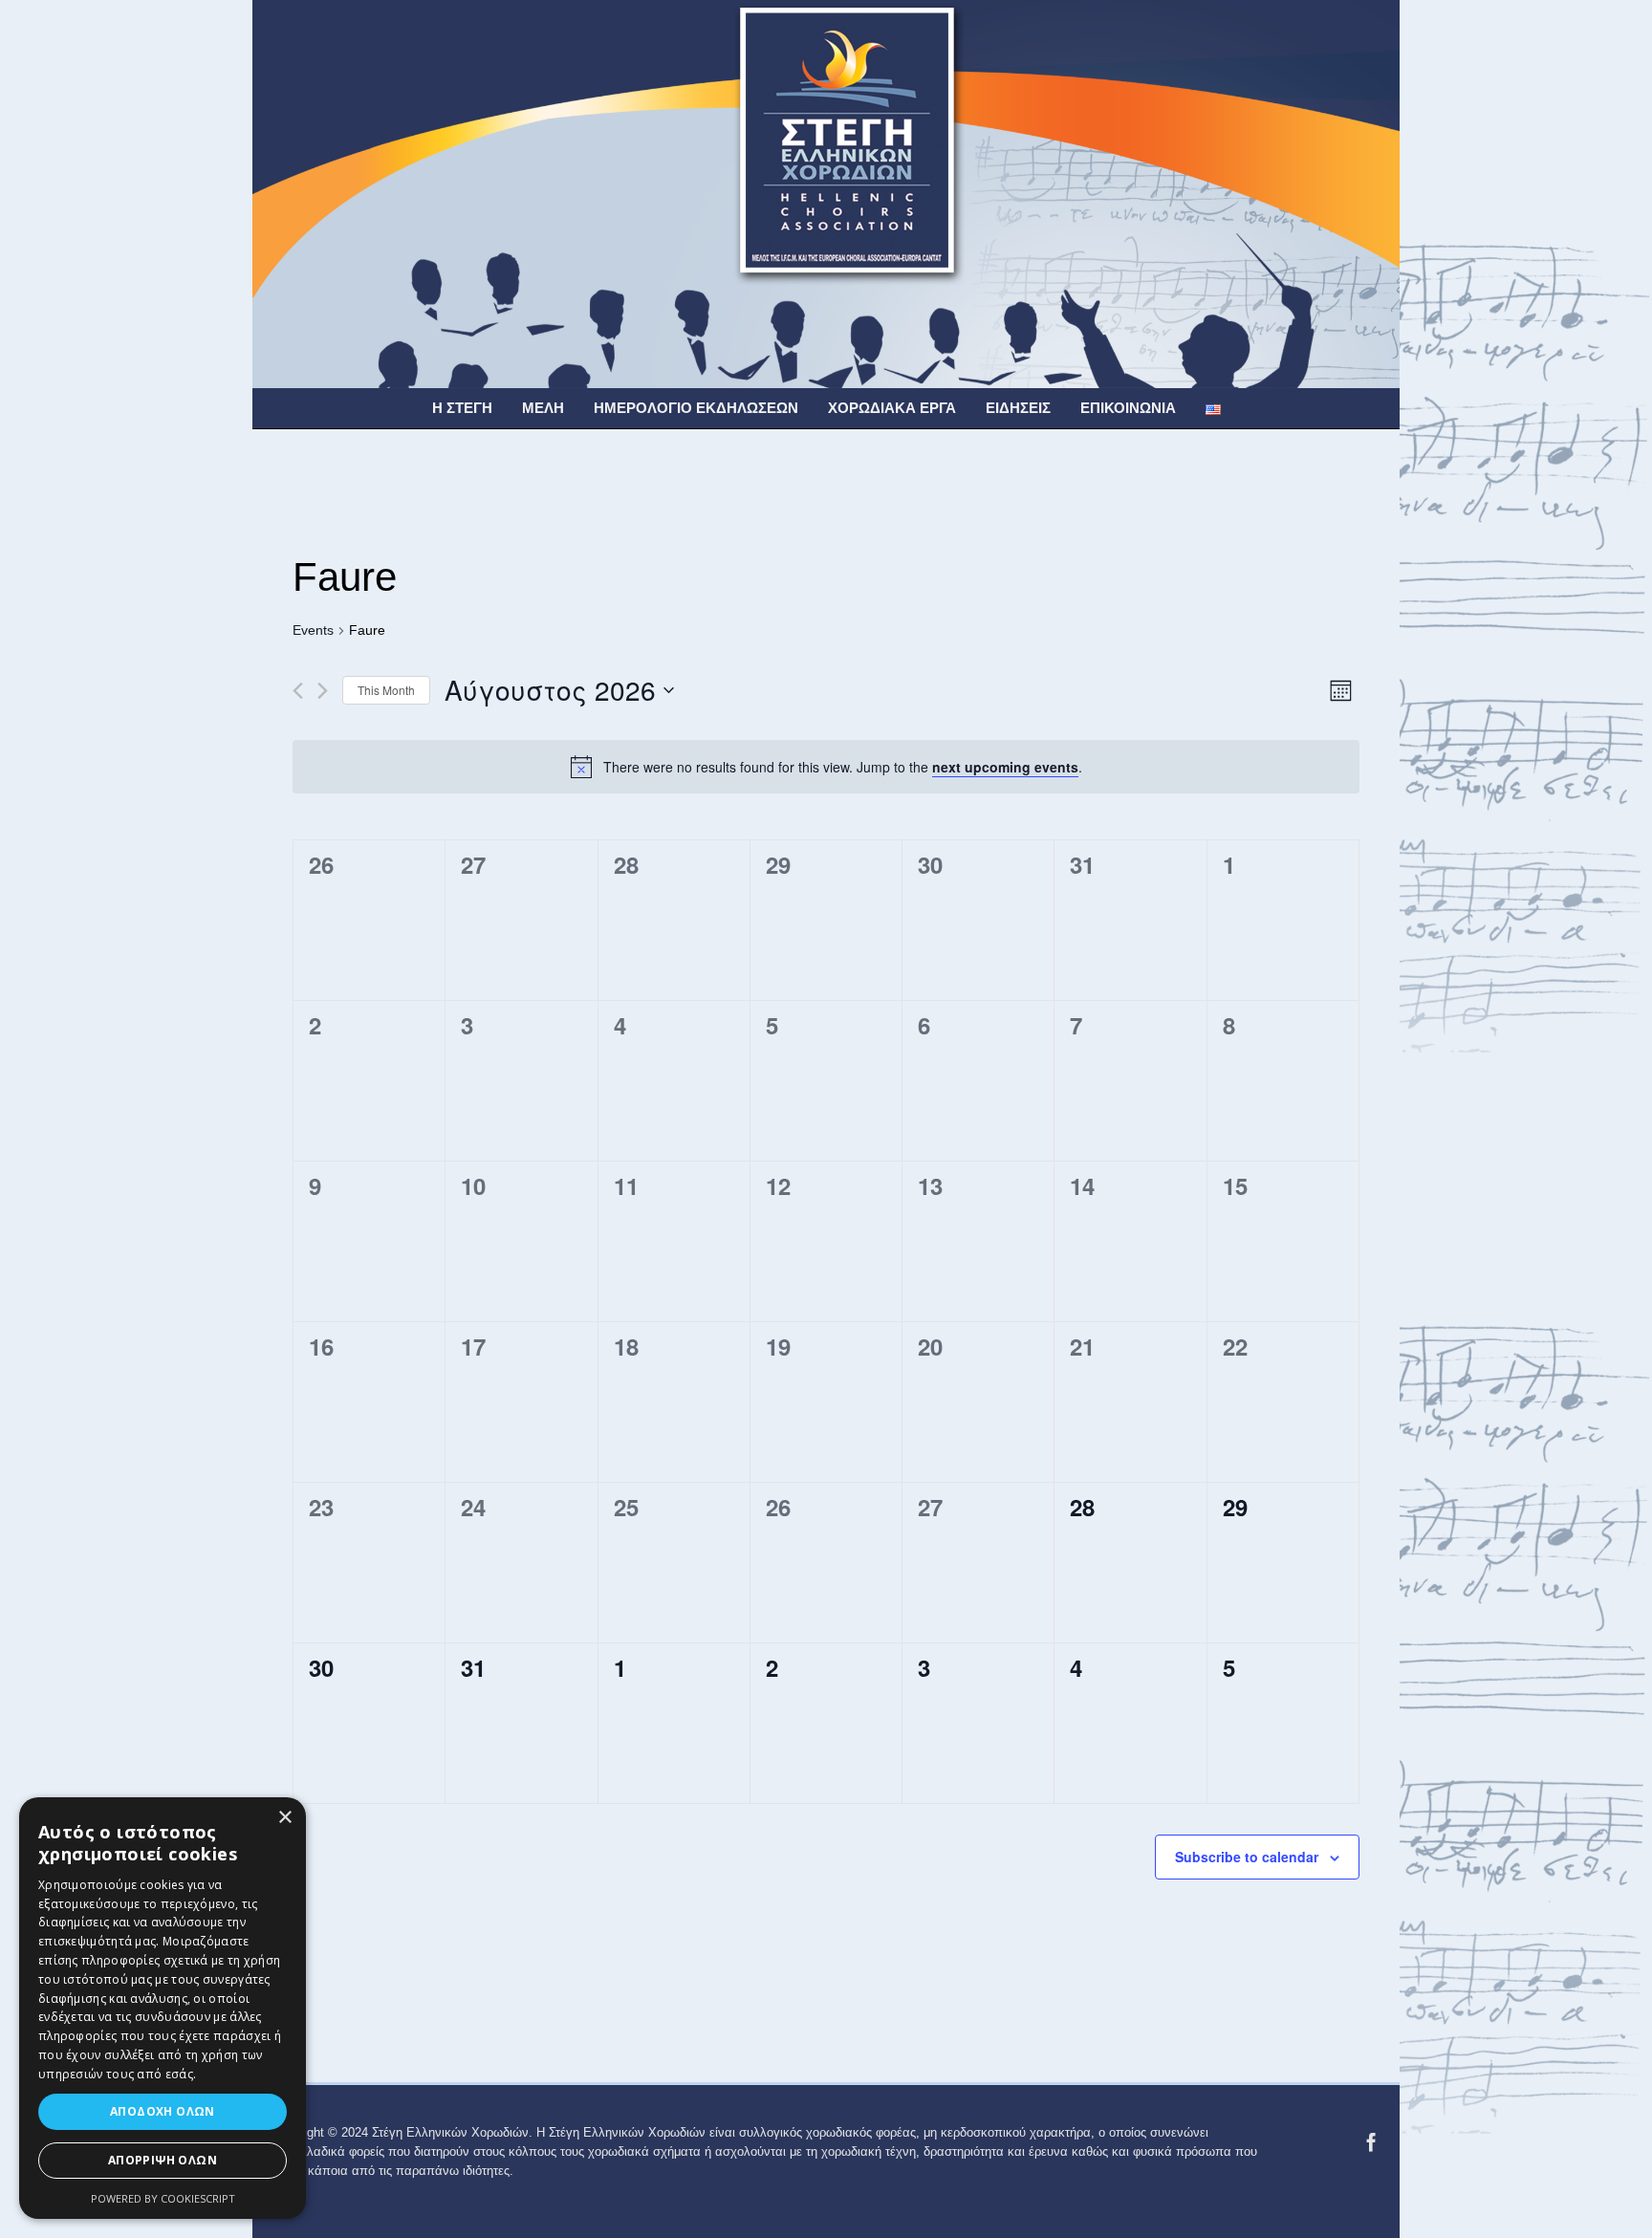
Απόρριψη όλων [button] (163, 2160)
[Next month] (323, 691)
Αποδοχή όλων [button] (163, 2111)
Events (313, 630)
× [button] (284, 1818)
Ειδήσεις (1018, 408)
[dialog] (163, 2008)
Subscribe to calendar (1247, 1857)
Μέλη (543, 408)
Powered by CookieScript (163, 2198)
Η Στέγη (462, 408)
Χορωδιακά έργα (892, 408)
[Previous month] (298, 691)
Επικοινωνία (1128, 408)
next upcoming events (1005, 767)
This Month (386, 690)
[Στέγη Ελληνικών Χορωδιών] (826, 193)
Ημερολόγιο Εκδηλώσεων (696, 408)
